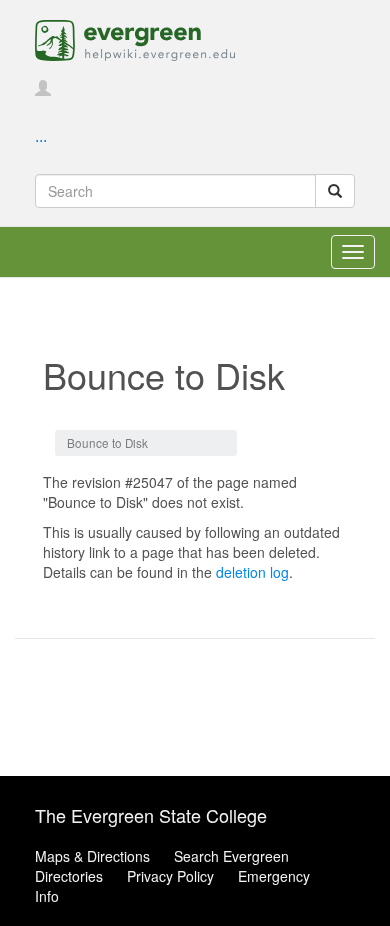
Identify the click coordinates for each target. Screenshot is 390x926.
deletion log (252, 572)
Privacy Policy (170, 876)
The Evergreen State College (151, 815)
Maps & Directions (92, 856)
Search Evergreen (231, 856)
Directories (69, 876)
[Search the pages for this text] (335, 191)
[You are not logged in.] (43, 89)
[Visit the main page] (135, 38)
